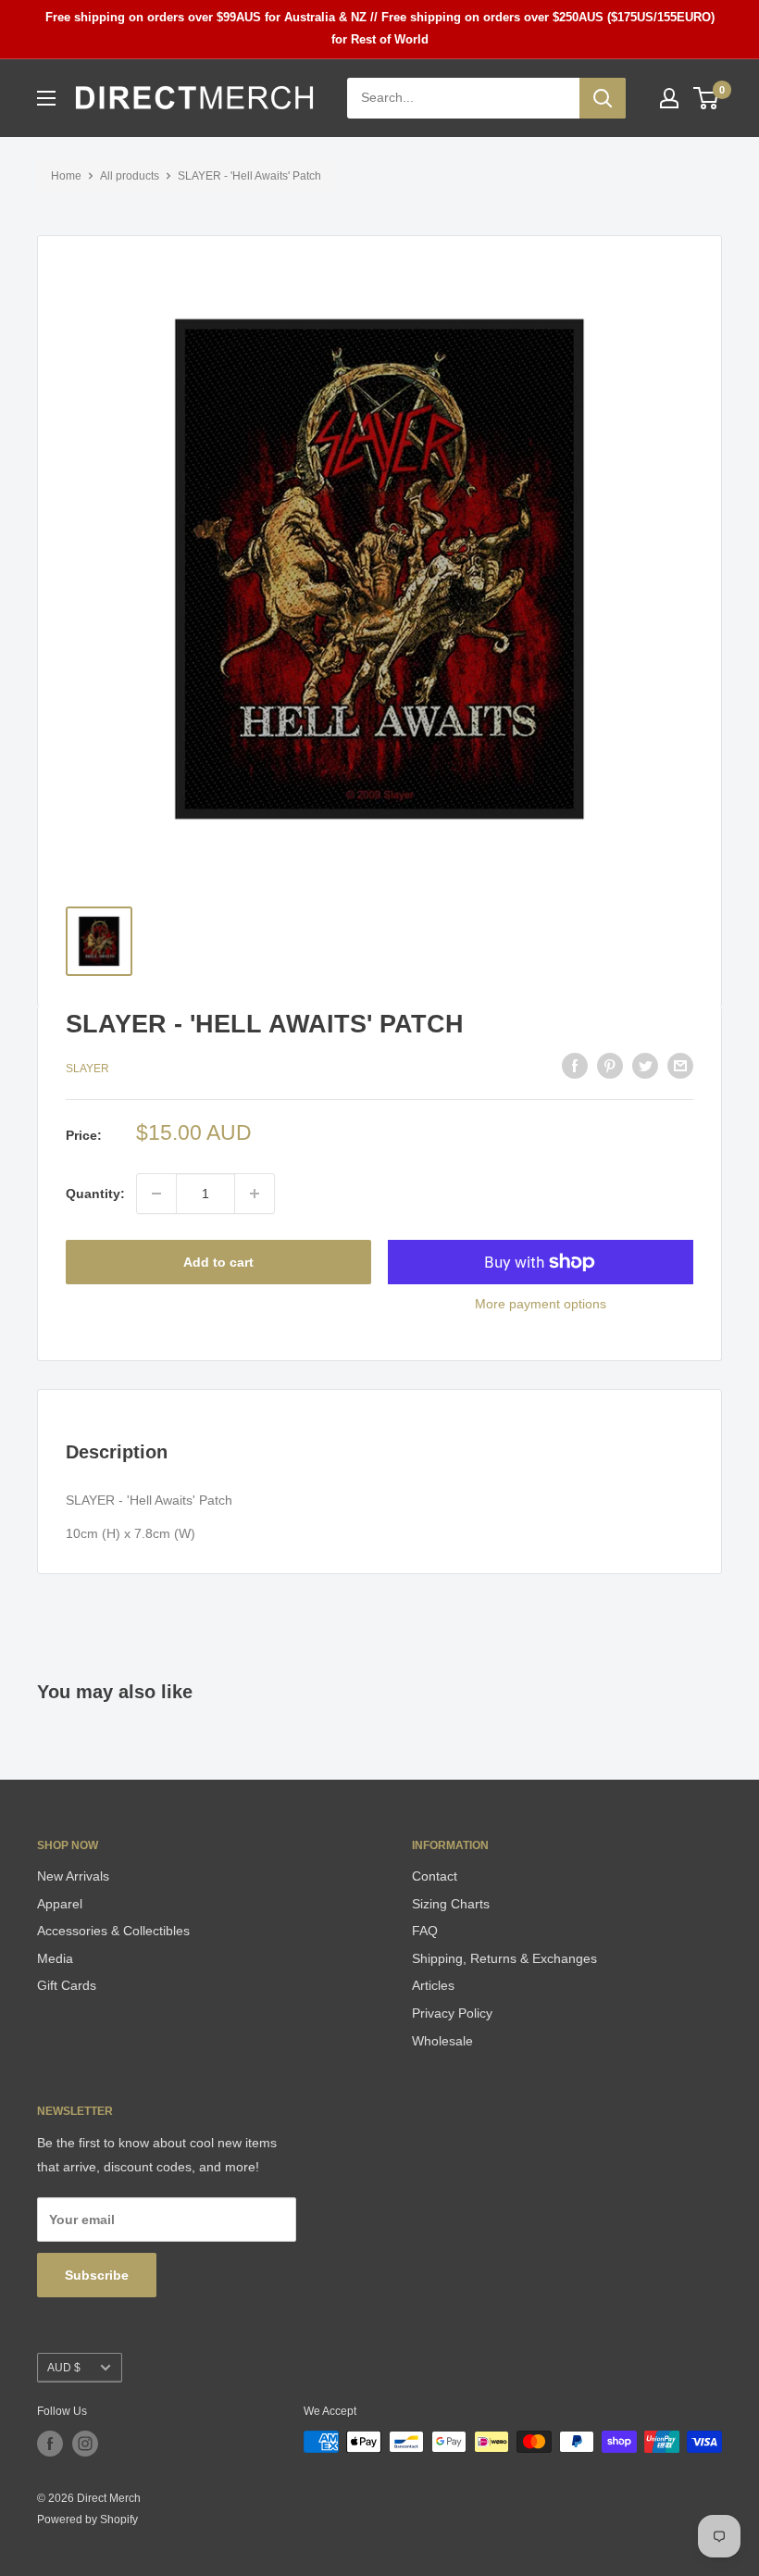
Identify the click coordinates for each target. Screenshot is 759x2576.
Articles (433, 1985)
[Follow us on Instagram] (85, 2444)
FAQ (425, 1931)
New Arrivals (73, 1876)
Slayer (87, 1069)
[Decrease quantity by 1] (156, 1194)
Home (66, 176)
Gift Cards (67, 1985)
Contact (435, 1876)
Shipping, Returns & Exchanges (504, 1958)
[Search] (603, 98)
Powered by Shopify (87, 2520)
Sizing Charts (451, 1904)
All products (130, 176)
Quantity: (95, 1194)
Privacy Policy (452, 2013)
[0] (707, 98)
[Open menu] (46, 98)
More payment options (541, 1304)
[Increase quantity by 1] (255, 1194)
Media (55, 1958)
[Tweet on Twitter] (645, 1066)
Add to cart (218, 1262)
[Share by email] (680, 1066)
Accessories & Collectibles (113, 1931)
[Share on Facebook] (575, 1066)
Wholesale (442, 2041)
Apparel (60, 1904)
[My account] (669, 98)
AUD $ (64, 2368)
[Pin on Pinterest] (610, 1066)
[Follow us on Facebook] (50, 2444)
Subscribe (97, 2275)
